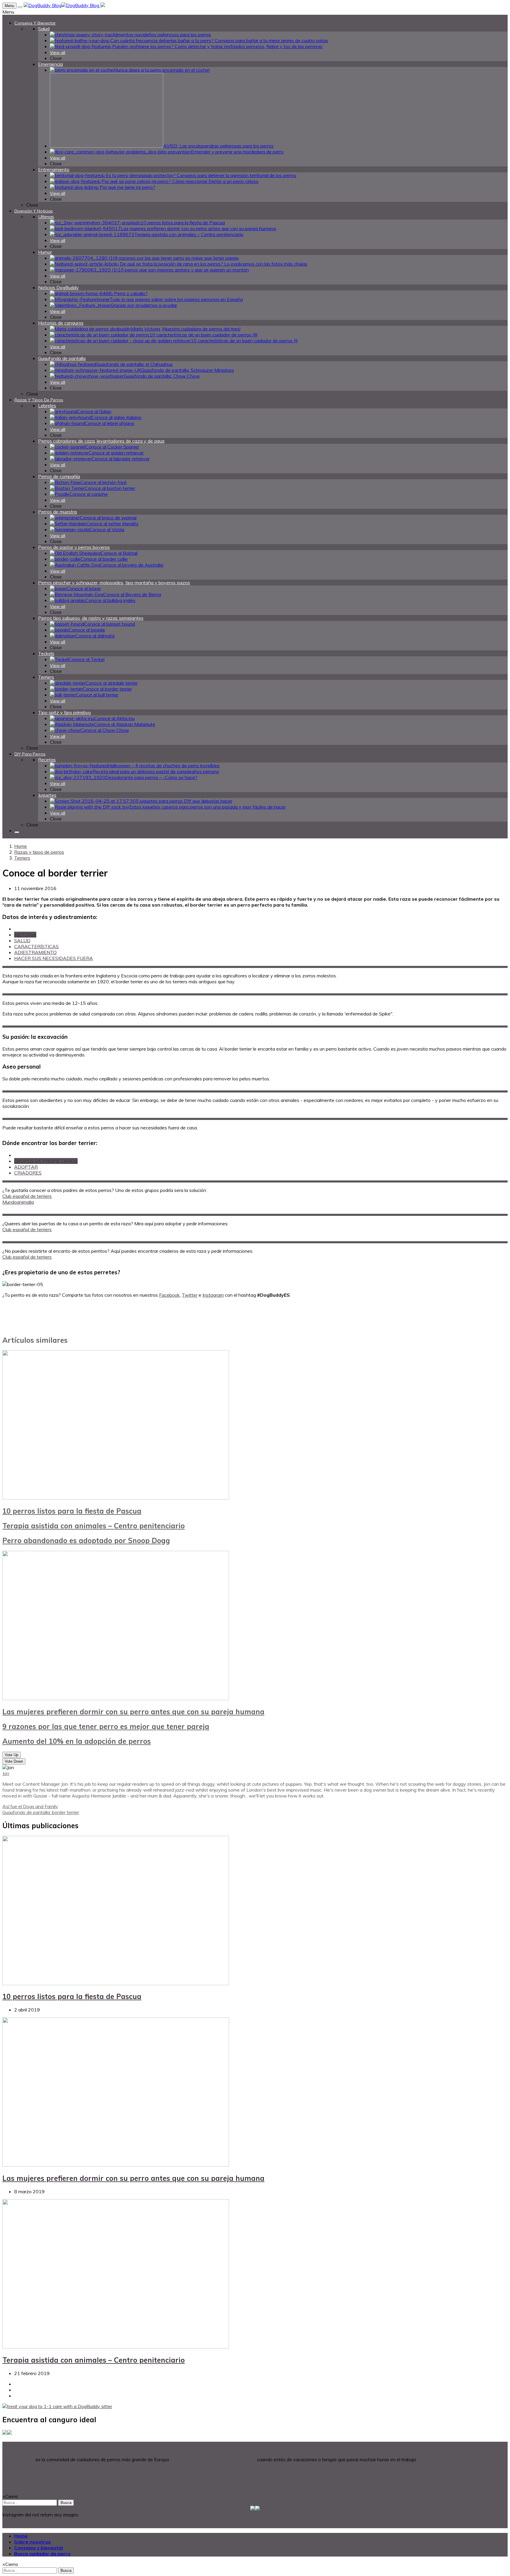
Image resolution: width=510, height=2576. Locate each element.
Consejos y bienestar (39, 2548)
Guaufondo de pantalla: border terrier (41, 1812)
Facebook (169, 1295)
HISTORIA (25, 935)
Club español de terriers (27, 1196)
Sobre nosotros (32, 2542)
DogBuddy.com (18, 2459)
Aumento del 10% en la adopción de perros (77, 1741)
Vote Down (14, 1761)
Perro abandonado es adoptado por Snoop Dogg (86, 1540)
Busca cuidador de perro (42, 2554)
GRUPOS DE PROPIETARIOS (46, 1161)
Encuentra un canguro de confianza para (213, 2459)
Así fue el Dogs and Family (30, 1806)
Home (21, 846)
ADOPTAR (26, 1167)
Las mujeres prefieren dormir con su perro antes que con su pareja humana (133, 1712)
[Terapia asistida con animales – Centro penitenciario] (116, 2347)
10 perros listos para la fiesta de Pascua (72, 1511)
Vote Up (12, 1755)
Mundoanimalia (18, 1202)
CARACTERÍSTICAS (36, 946)
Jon (6, 1773)
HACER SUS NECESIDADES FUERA (54, 958)
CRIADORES (28, 1173)
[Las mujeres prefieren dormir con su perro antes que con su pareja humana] (116, 1698)
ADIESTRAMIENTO (35, 952)
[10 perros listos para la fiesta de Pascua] (116, 1498)
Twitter (190, 1295)
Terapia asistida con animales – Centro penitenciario (94, 1526)
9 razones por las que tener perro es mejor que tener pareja (106, 1726)
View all (58, 53)
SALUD (22, 941)
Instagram (213, 1295)
